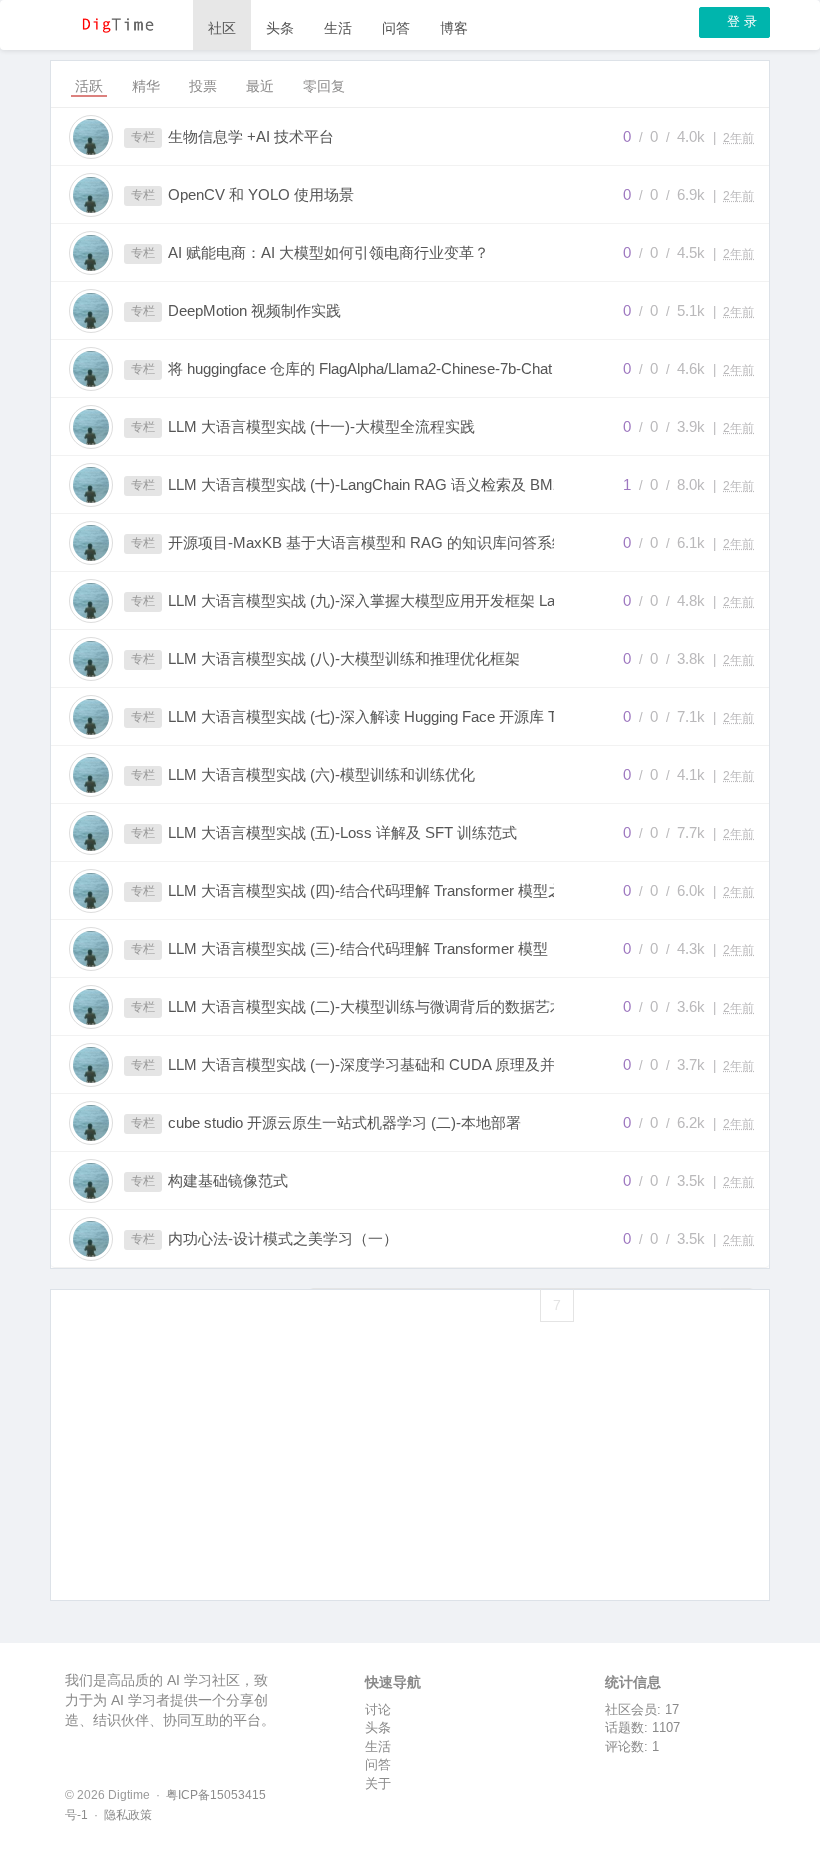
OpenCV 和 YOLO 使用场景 (261, 194)
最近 (260, 86)
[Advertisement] (410, 1487)
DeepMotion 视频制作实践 (254, 310)
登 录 (740, 21)
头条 (280, 28)
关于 (378, 1783)
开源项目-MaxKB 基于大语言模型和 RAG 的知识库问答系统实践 (382, 542)
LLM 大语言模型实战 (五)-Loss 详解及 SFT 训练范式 (342, 832)
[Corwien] (91, 137)
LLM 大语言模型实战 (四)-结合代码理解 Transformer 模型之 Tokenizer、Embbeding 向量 (382, 890)
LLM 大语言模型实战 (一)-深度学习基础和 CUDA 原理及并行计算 (382, 1064)
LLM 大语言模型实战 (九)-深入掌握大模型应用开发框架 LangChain (382, 600)
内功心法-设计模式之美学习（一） (283, 1238)
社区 (222, 28)
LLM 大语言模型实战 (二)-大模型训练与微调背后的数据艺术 (366, 1006)
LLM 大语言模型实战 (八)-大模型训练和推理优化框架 (344, 658)
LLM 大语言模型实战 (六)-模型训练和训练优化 (321, 774)
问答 (396, 28)
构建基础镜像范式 (228, 1180)
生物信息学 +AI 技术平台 (251, 136)
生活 (338, 28)
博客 (454, 28)
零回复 (324, 86)
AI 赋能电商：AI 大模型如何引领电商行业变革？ (328, 252)
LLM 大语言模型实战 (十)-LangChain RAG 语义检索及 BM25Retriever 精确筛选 (382, 484)
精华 (146, 86)
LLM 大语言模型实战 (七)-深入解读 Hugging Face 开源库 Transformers (382, 716)
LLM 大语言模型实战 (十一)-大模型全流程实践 (321, 426)
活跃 (89, 86)
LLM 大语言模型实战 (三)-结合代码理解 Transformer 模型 (358, 948)
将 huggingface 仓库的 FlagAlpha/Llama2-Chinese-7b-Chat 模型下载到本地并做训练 (382, 368)
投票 (203, 86)
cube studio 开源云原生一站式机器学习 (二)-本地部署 (344, 1122)
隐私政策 (128, 1815)
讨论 (378, 1709)
